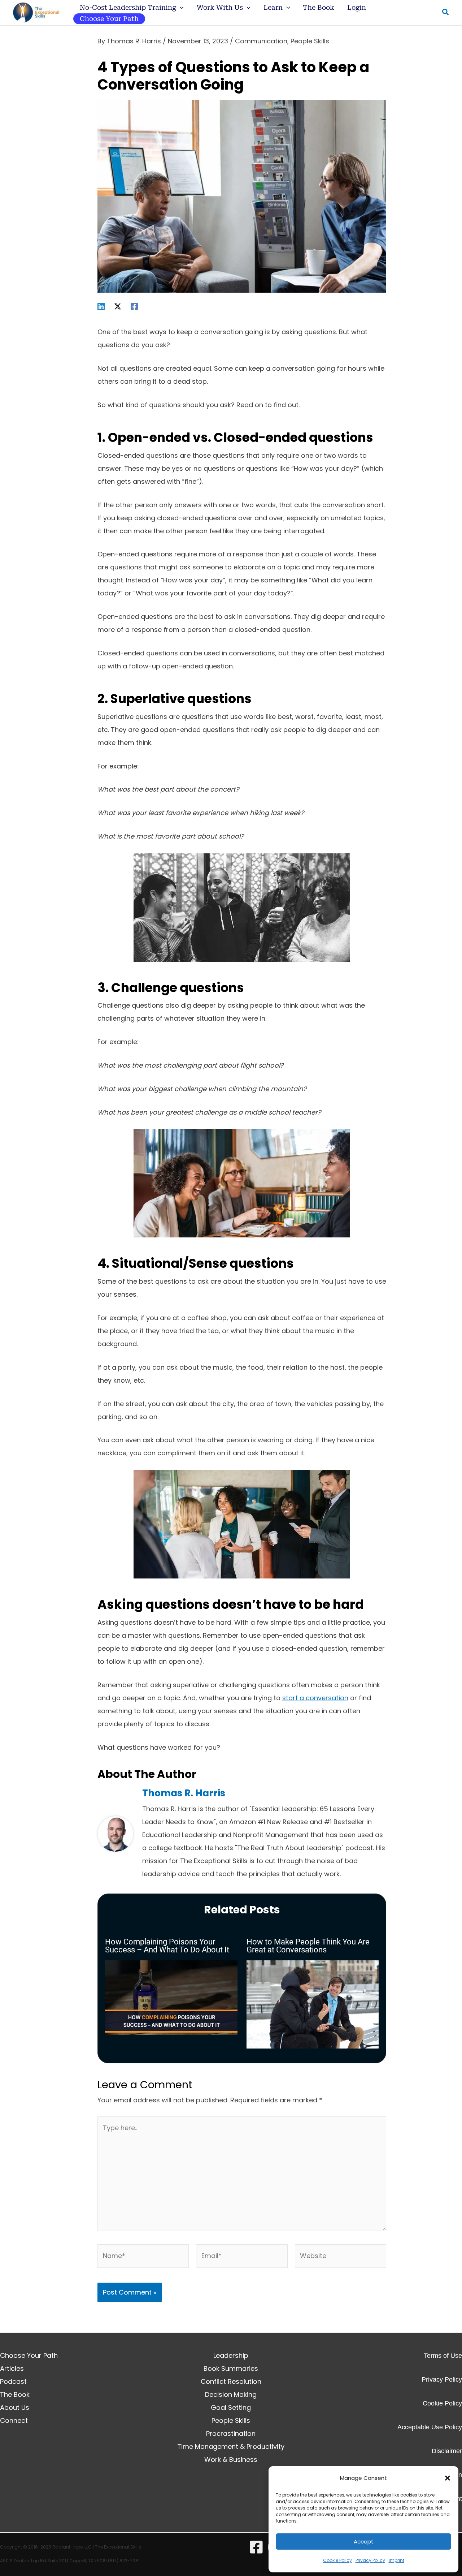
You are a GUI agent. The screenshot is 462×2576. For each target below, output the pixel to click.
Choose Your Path (109, 19)
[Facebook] (134, 306)
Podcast (13, 2381)
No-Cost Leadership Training (128, 7)
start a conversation (315, 1698)
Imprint (396, 2560)
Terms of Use (443, 2356)
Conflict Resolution (231, 2381)
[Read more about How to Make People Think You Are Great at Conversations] (313, 2004)
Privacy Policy (370, 2560)
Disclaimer (447, 2451)
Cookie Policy (337, 2560)
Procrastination (231, 2433)
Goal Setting (231, 2407)
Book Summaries (231, 2368)
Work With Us (220, 7)
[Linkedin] (101, 306)
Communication (261, 41)
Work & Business (231, 2459)
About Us (15, 2407)
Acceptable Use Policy (430, 2427)
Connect (14, 2420)
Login (357, 7)
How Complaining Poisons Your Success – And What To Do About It (167, 1946)
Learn (273, 7)
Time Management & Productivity (231, 2446)
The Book (319, 7)
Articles (12, 2368)
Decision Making (231, 2394)
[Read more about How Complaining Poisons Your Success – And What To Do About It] (171, 1997)
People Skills (310, 41)
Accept (364, 2541)
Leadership (231, 2355)
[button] (448, 2478)
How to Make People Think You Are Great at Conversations (308, 1946)
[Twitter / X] (118, 306)
